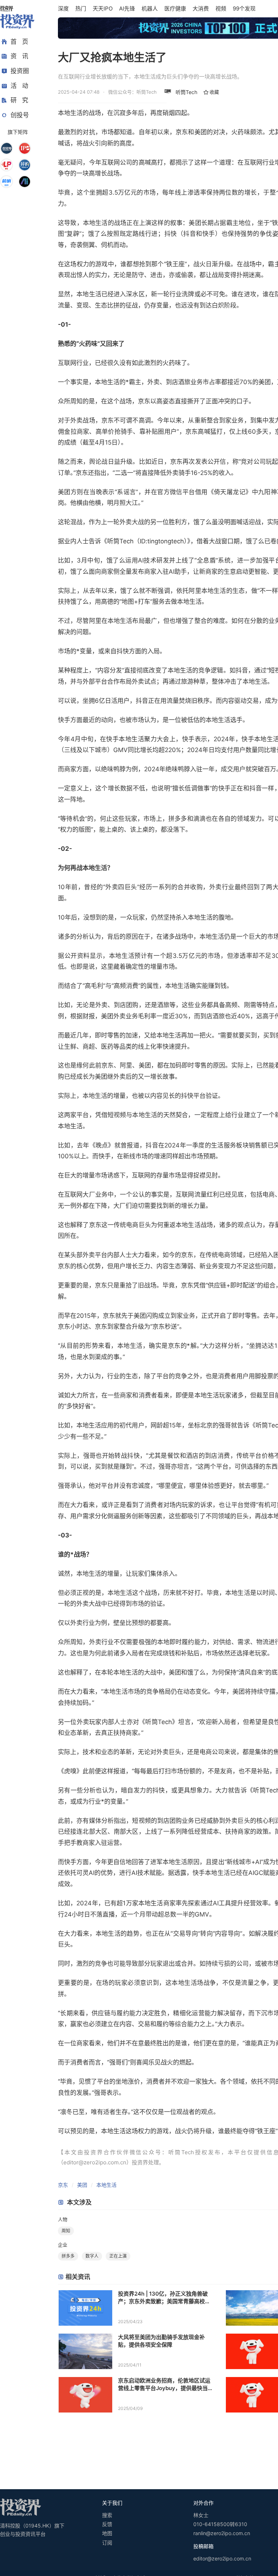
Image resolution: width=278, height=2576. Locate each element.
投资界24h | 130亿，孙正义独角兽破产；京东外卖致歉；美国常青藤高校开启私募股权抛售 (164, 2298)
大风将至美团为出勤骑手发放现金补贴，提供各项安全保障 (161, 2341)
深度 (63, 9)
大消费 (201, 9)
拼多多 (68, 2256)
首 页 (19, 42)
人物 (63, 2219)
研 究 (19, 100)
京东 (63, 2185)
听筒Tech (186, 92)
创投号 (20, 115)
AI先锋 (127, 9)
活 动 (19, 86)
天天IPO (103, 9)
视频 (221, 9)
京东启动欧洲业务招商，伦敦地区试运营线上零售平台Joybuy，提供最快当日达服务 (164, 2384)
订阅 (107, 2543)
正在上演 (118, 2256)
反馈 (107, 2524)
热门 (81, 9)
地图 (107, 2533)
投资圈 (20, 71)
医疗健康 (175, 9)
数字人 (92, 2256)
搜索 (107, 2515)
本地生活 (106, 2185)
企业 (63, 2245)
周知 (66, 2231)
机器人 (150, 9)
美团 (82, 2185)
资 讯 (19, 56)
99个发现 (244, 9)
